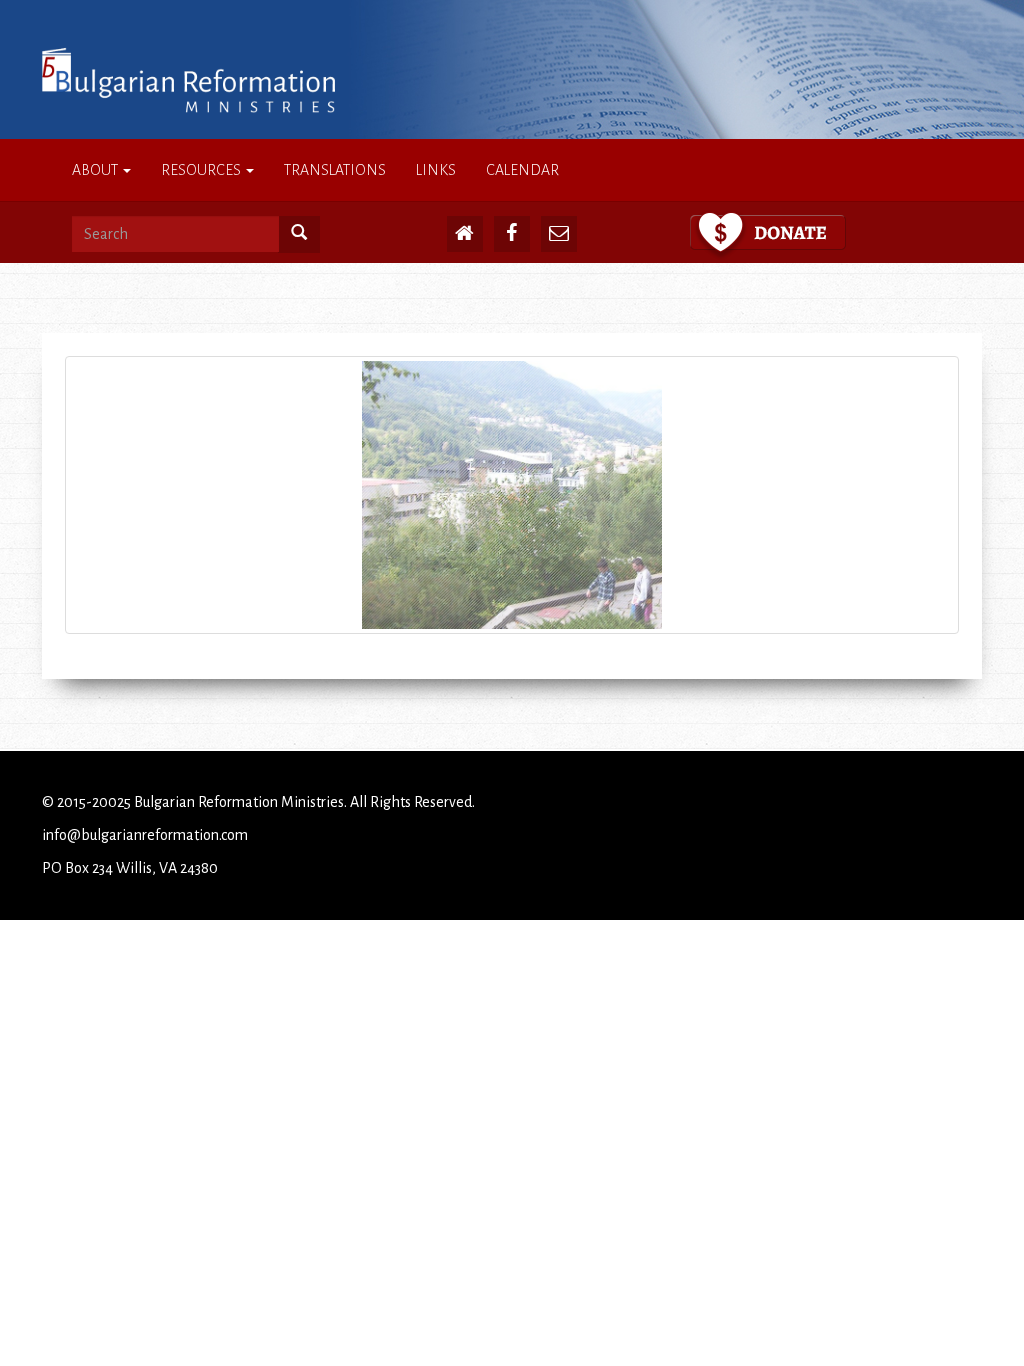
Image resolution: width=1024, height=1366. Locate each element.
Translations (335, 170)
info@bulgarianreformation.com (145, 835)
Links (436, 170)
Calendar (522, 170)
